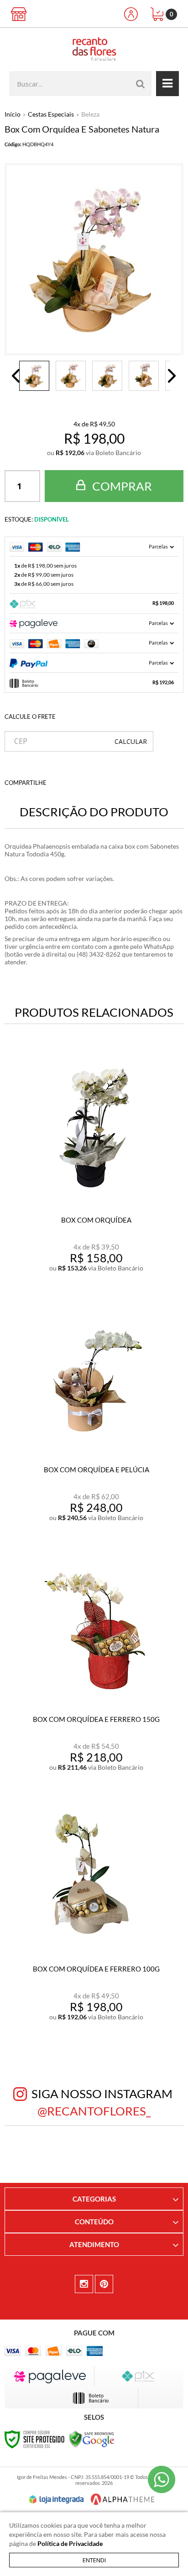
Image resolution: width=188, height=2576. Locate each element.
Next (172, 376)
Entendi (94, 2560)
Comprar (121, 486)
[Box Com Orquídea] (94, 1168)
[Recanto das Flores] (94, 49)
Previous (16, 376)
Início (13, 114)
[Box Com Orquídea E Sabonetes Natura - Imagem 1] (34, 376)
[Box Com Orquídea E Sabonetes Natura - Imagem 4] (144, 376)
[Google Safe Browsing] (92, 2438)
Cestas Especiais (51, 114)
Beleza (90, 114)
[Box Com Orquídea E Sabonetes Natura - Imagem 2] (71, 376)
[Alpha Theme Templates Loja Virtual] (123, 2499)
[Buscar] (141, 84)
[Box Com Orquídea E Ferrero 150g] (94, 1667)
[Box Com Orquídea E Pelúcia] (94, 1418)
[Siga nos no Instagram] (84, 2284)
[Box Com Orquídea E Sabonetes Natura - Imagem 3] (107, 376)
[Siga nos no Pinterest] (104, 2284)
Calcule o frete (30, 717)
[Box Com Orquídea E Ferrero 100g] (94, 1917)
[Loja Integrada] (57, 2499)
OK (131, 741)
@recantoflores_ (94, 2111)
